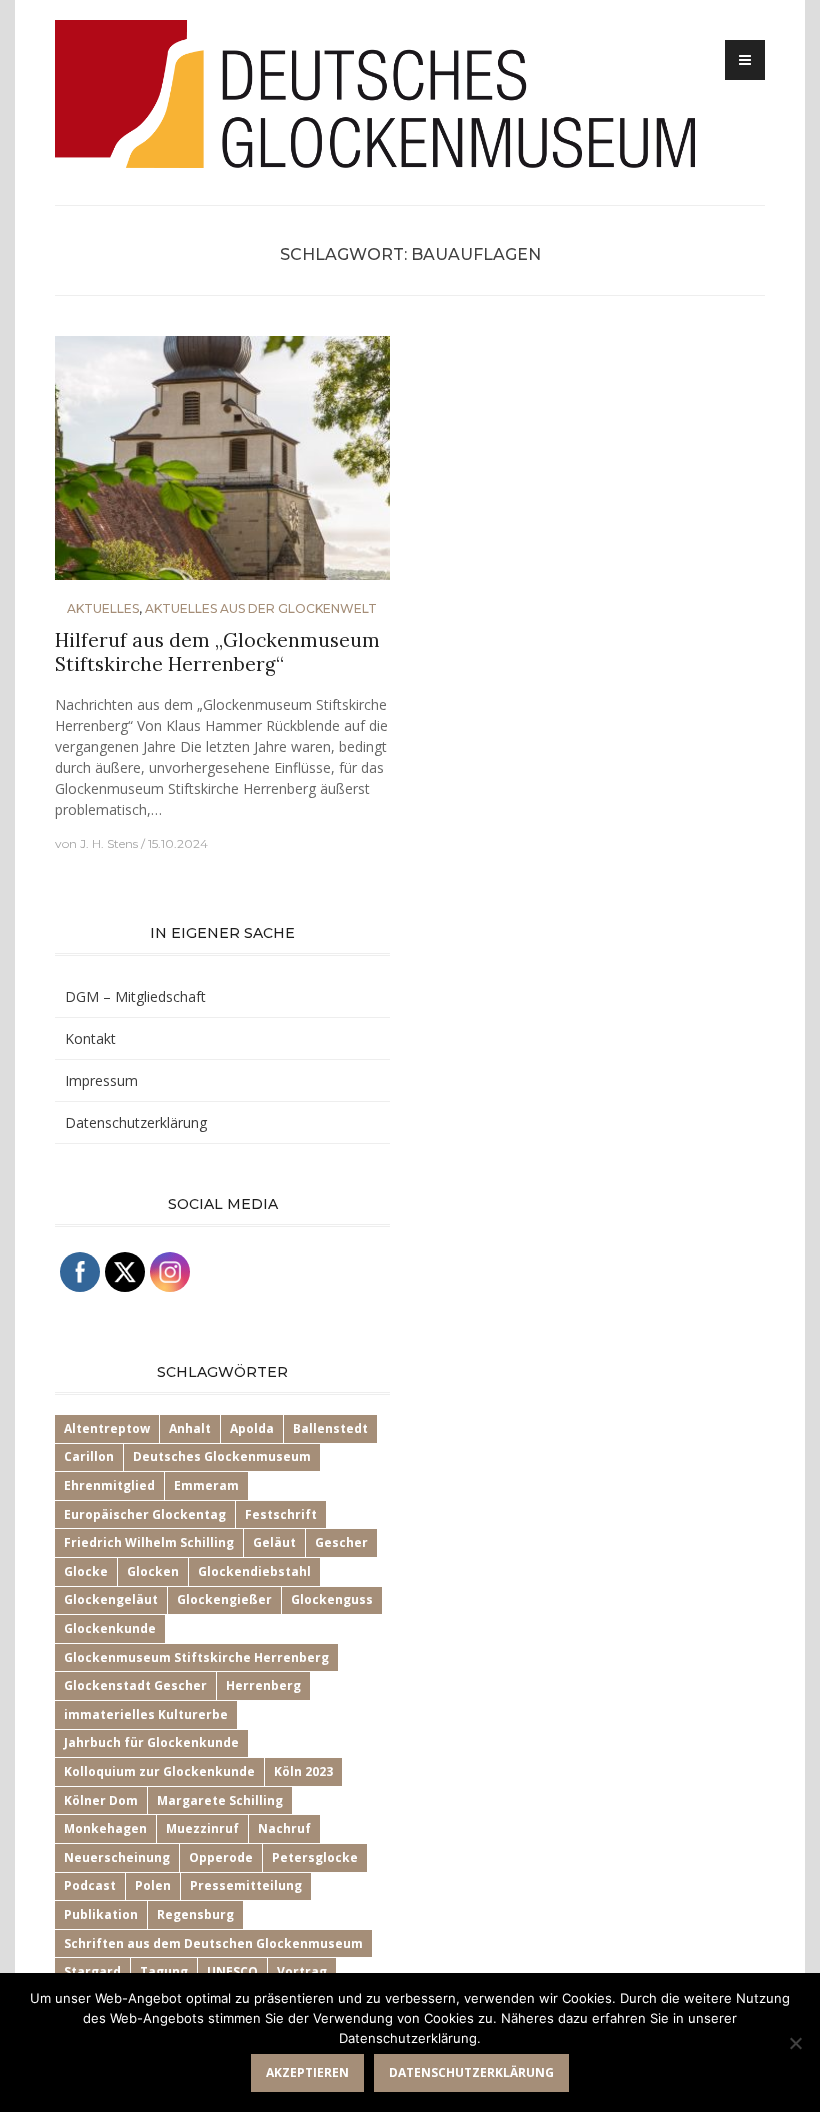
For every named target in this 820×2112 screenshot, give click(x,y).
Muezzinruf (202, 1828)
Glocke (86, 1571)
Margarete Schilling (220, 1800)
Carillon (89, 1456)
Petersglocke (315, 1857)
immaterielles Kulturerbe (146, 1714)
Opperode (221, 1857)
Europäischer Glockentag (145, 1514)
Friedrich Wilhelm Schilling (149, 1542)
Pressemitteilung (246, 1885)
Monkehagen (105, 1828)
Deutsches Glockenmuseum (222, 1456)
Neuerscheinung (117, 1857)
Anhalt (190, 1428)
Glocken (153, 1571)
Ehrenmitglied (109, 1485)
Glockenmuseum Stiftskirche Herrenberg (196, 1657)
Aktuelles (103, 608)
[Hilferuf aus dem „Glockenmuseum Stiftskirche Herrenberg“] (222, 466)
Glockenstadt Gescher (135, 1685)
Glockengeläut (111, 1599)
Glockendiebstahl (254, 1571)
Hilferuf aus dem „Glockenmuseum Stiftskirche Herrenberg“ (217, 652)
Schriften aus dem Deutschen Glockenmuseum (213, 1943)
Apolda (252, 1428)
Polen (153, 1885)
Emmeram (206, 1485)
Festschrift (281, 1514)
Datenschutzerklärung (136, 1122)
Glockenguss (332, 1599)
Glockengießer (224, 1599)
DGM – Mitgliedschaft (135, 996)
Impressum (101, 1080)
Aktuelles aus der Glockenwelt (261, 608)
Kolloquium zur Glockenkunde (159, 1771)
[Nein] (795, 2043)
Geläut (274, 1542)
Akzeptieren (307, 2072)
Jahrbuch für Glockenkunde (151, 1742)
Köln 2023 (303, 1771)
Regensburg (195, 1914)
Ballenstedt (330, 1428)
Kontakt (90, 1038)
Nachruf (284, 1828)
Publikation (101, 1914)
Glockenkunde (110, 1628)
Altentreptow (107, 1428)
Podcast (90, 1885)
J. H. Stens (109, 843)
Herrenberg (263, 1685)
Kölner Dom (101, 1800)
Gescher (341, 1542)
